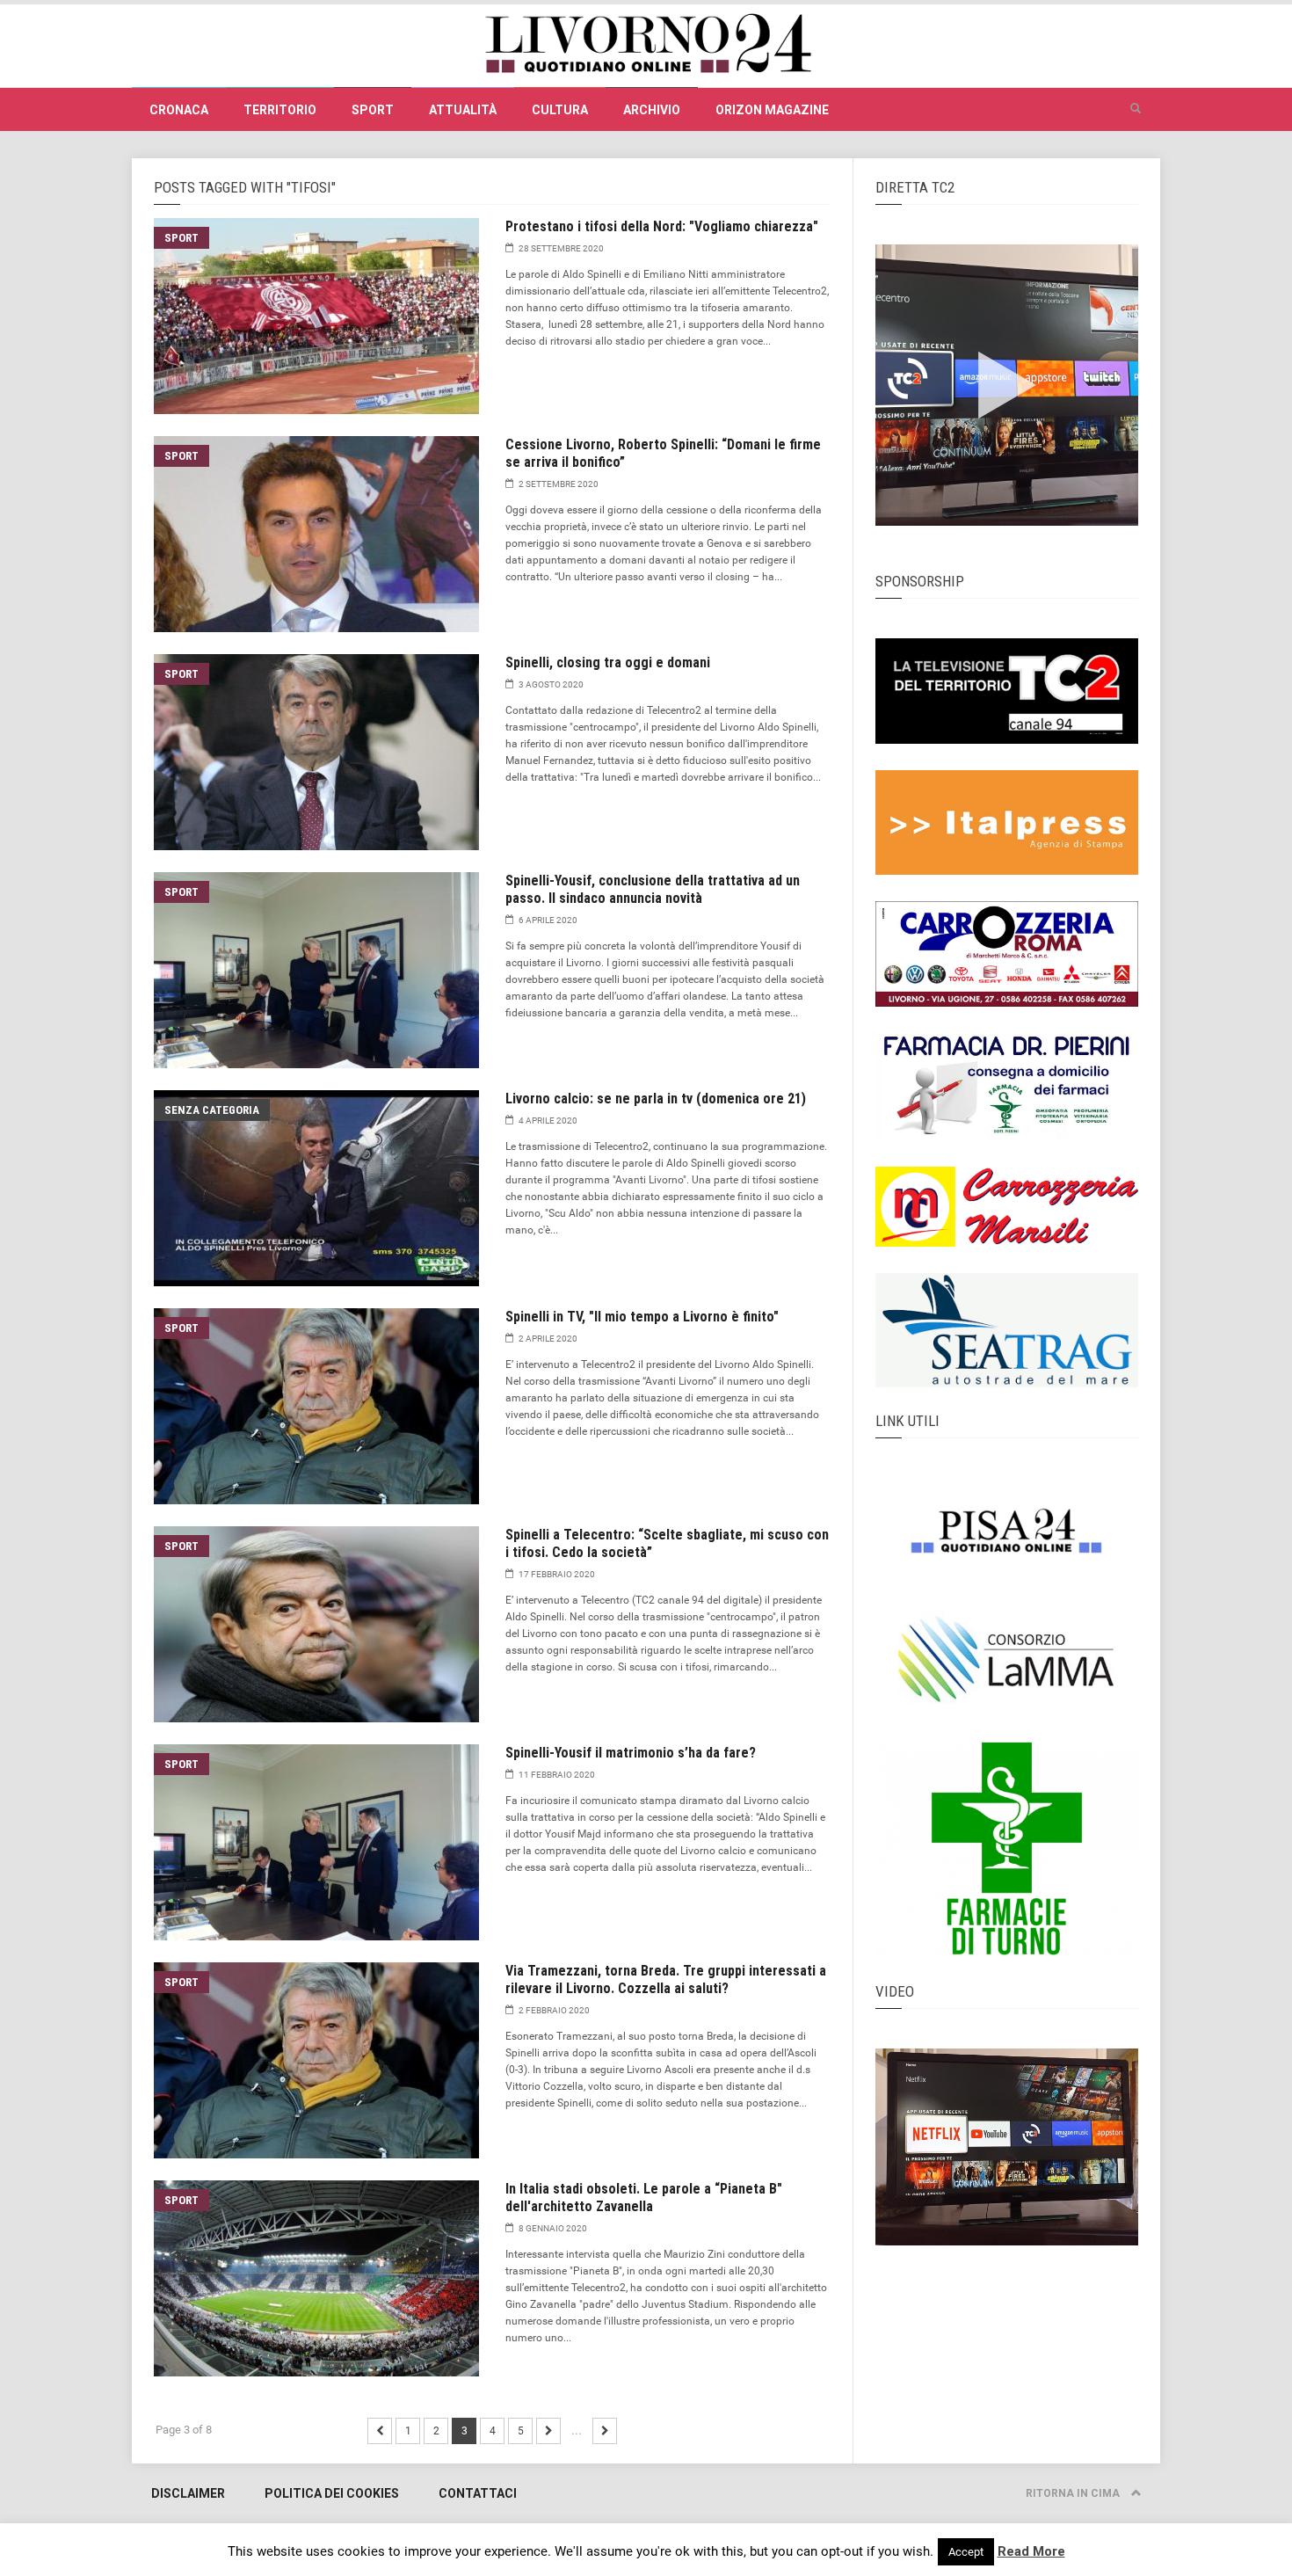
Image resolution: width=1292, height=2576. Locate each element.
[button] (1136, 109)
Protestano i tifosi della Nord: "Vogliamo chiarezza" (662, 226)
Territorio (280, 110)
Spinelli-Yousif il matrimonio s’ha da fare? (631, 1753)
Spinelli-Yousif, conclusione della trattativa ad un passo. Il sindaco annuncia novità (653, 889)
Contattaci (478, 2493)
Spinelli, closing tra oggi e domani (608, 662)
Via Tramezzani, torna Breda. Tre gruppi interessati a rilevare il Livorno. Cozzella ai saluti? (666, 1979)
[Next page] (548, 2431)
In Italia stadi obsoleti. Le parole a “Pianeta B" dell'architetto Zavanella (644, 2198)
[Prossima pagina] (380, 2431)
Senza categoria (212, 1110)
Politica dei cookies (332, 2493)
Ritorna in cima (1074, 2493)
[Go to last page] (605, 2431)
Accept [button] (966, 2552)
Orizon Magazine (772, 110)
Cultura (560, 110)
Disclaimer (188, 2493)
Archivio (652, 110)
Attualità (463, 110)
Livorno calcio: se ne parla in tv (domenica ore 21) (656, 1099)
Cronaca (179, 110)
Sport (373, 110)
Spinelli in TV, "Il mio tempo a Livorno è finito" (642, 1317)
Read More (1031, 2551)
